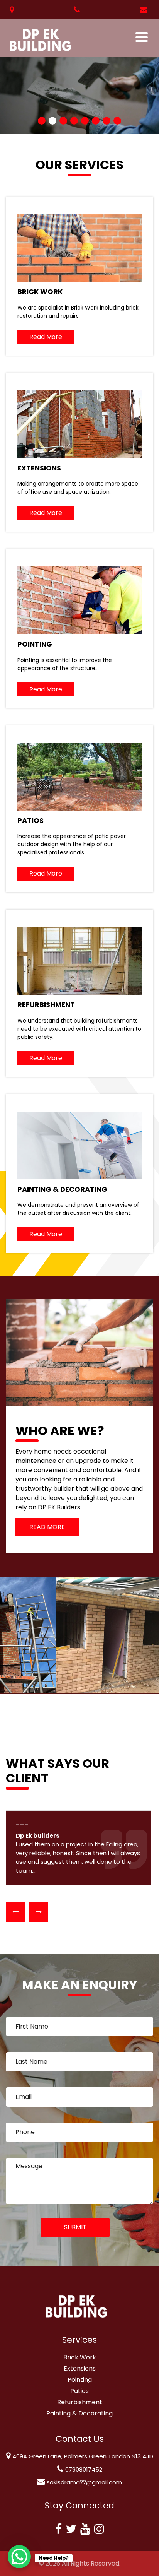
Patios (79, 2391)
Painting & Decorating (79, 2413)
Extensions (80, 2368)
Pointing (80, 2380)
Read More (46, 337)
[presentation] (15, 1912)
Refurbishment (80, 2402)
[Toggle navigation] (142, 37)
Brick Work (80, 2357)
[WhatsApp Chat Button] (19, 2557)
